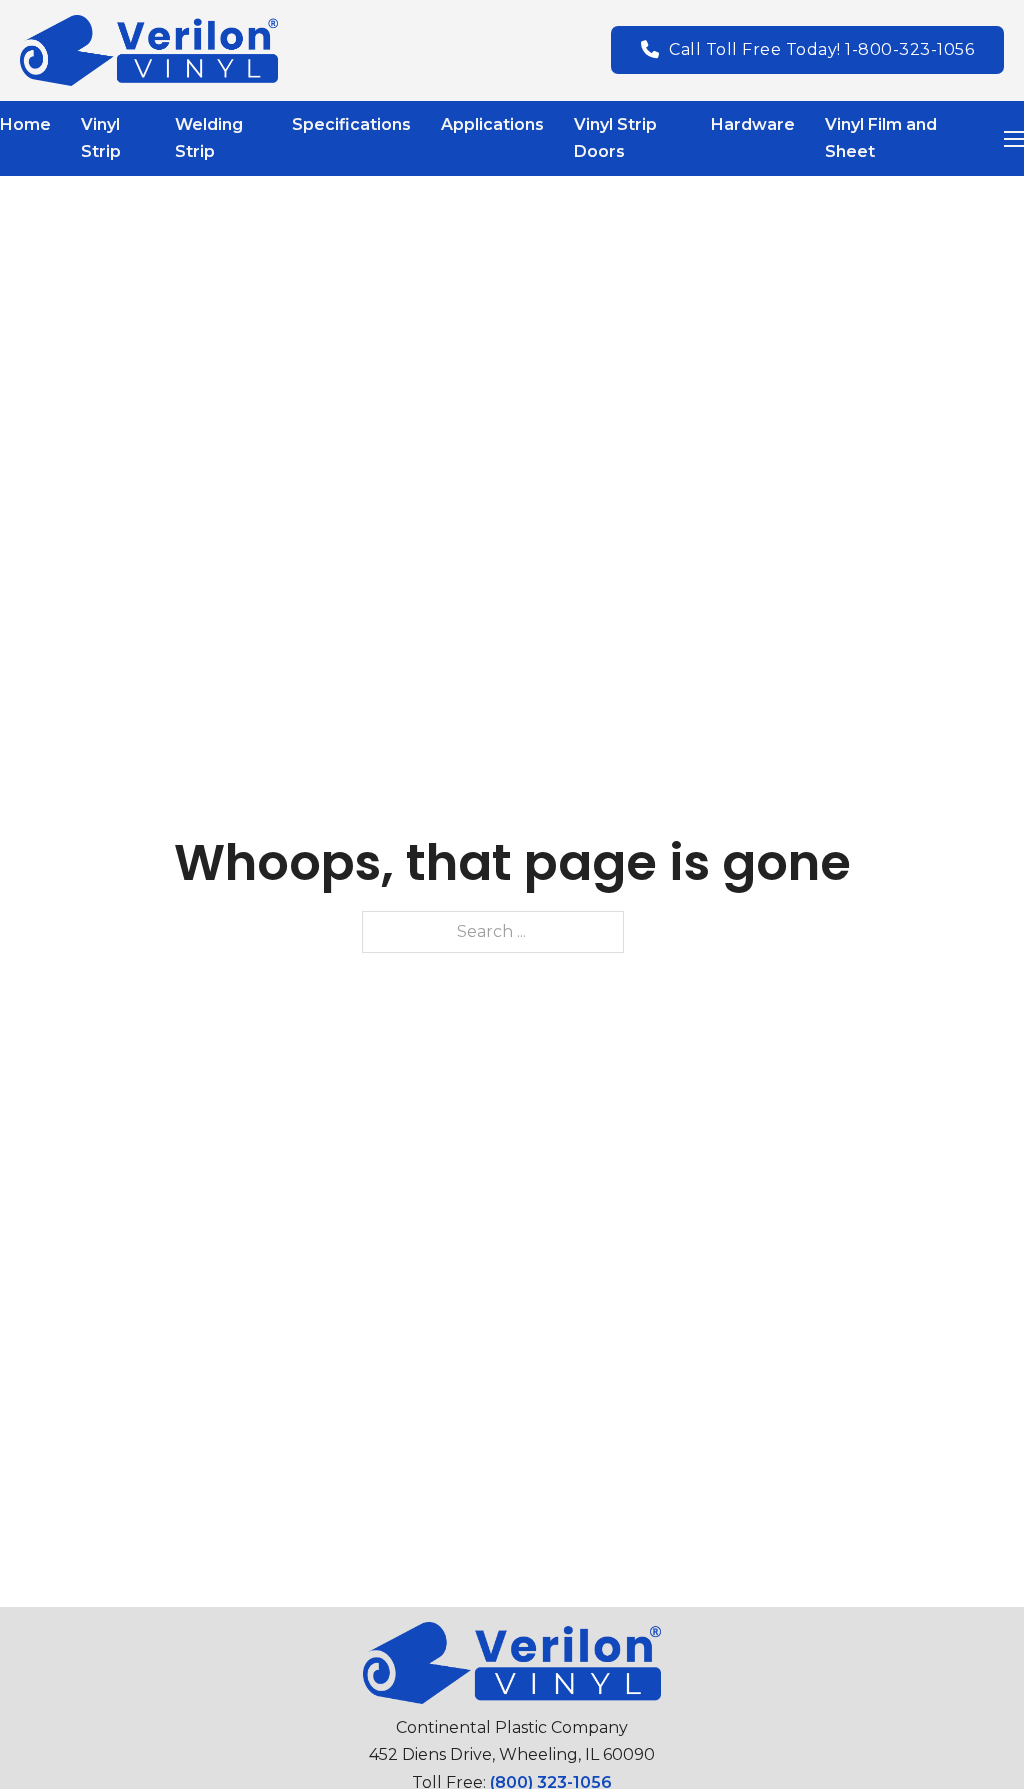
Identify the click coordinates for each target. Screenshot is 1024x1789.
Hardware (753, 124)
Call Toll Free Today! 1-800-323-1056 (821, 49)
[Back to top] (969, 1734)
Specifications (351, 124)
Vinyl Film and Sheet (881, 138)
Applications (492, 124)
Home (25, 124)
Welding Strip (209, 138)
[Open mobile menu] (1014, 139)
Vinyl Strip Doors (615, 138)
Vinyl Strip (101, 138)
